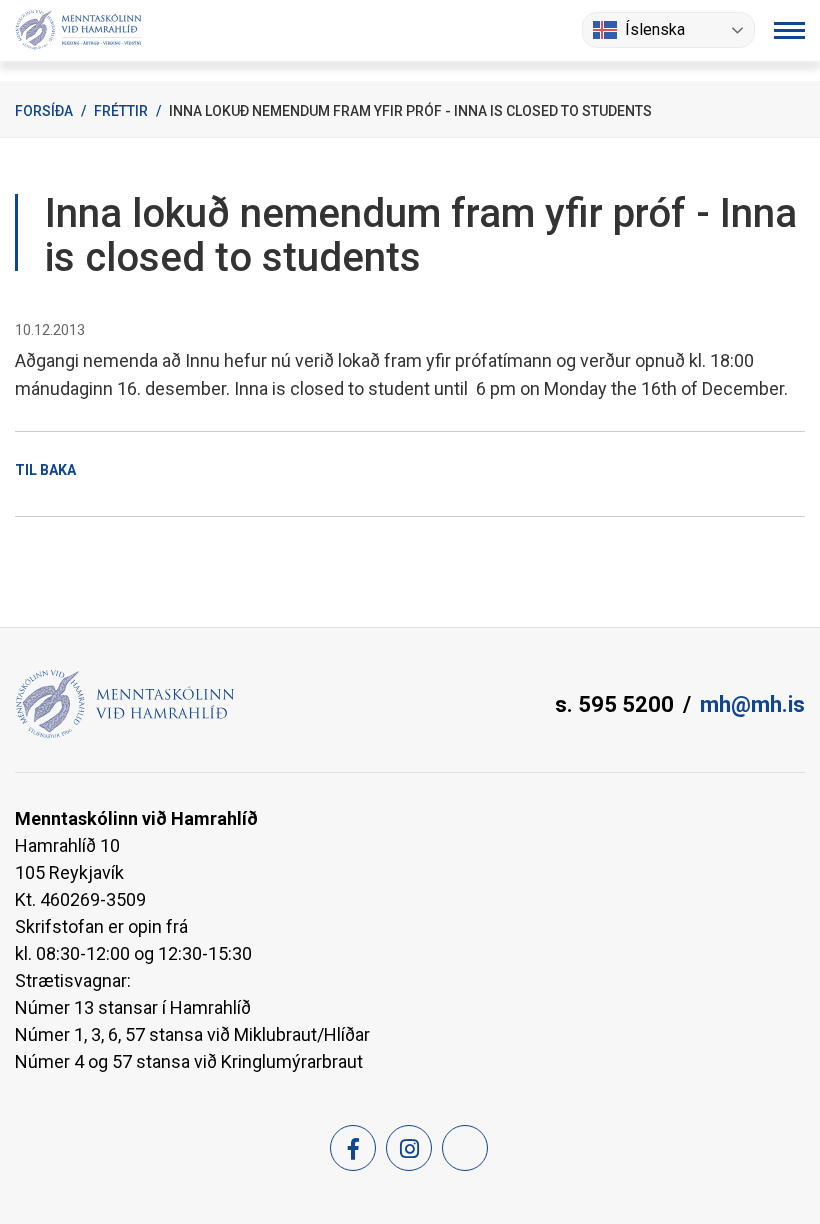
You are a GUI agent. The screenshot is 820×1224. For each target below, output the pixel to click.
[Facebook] (353, 1148)
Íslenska (655, 29)
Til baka (45, 470)
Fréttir (121, 111)
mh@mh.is (752, 704)
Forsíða (44, 111)
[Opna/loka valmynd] (789, 30)
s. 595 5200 (614, 704)
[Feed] (465, 1148)
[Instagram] (409, 1148)
